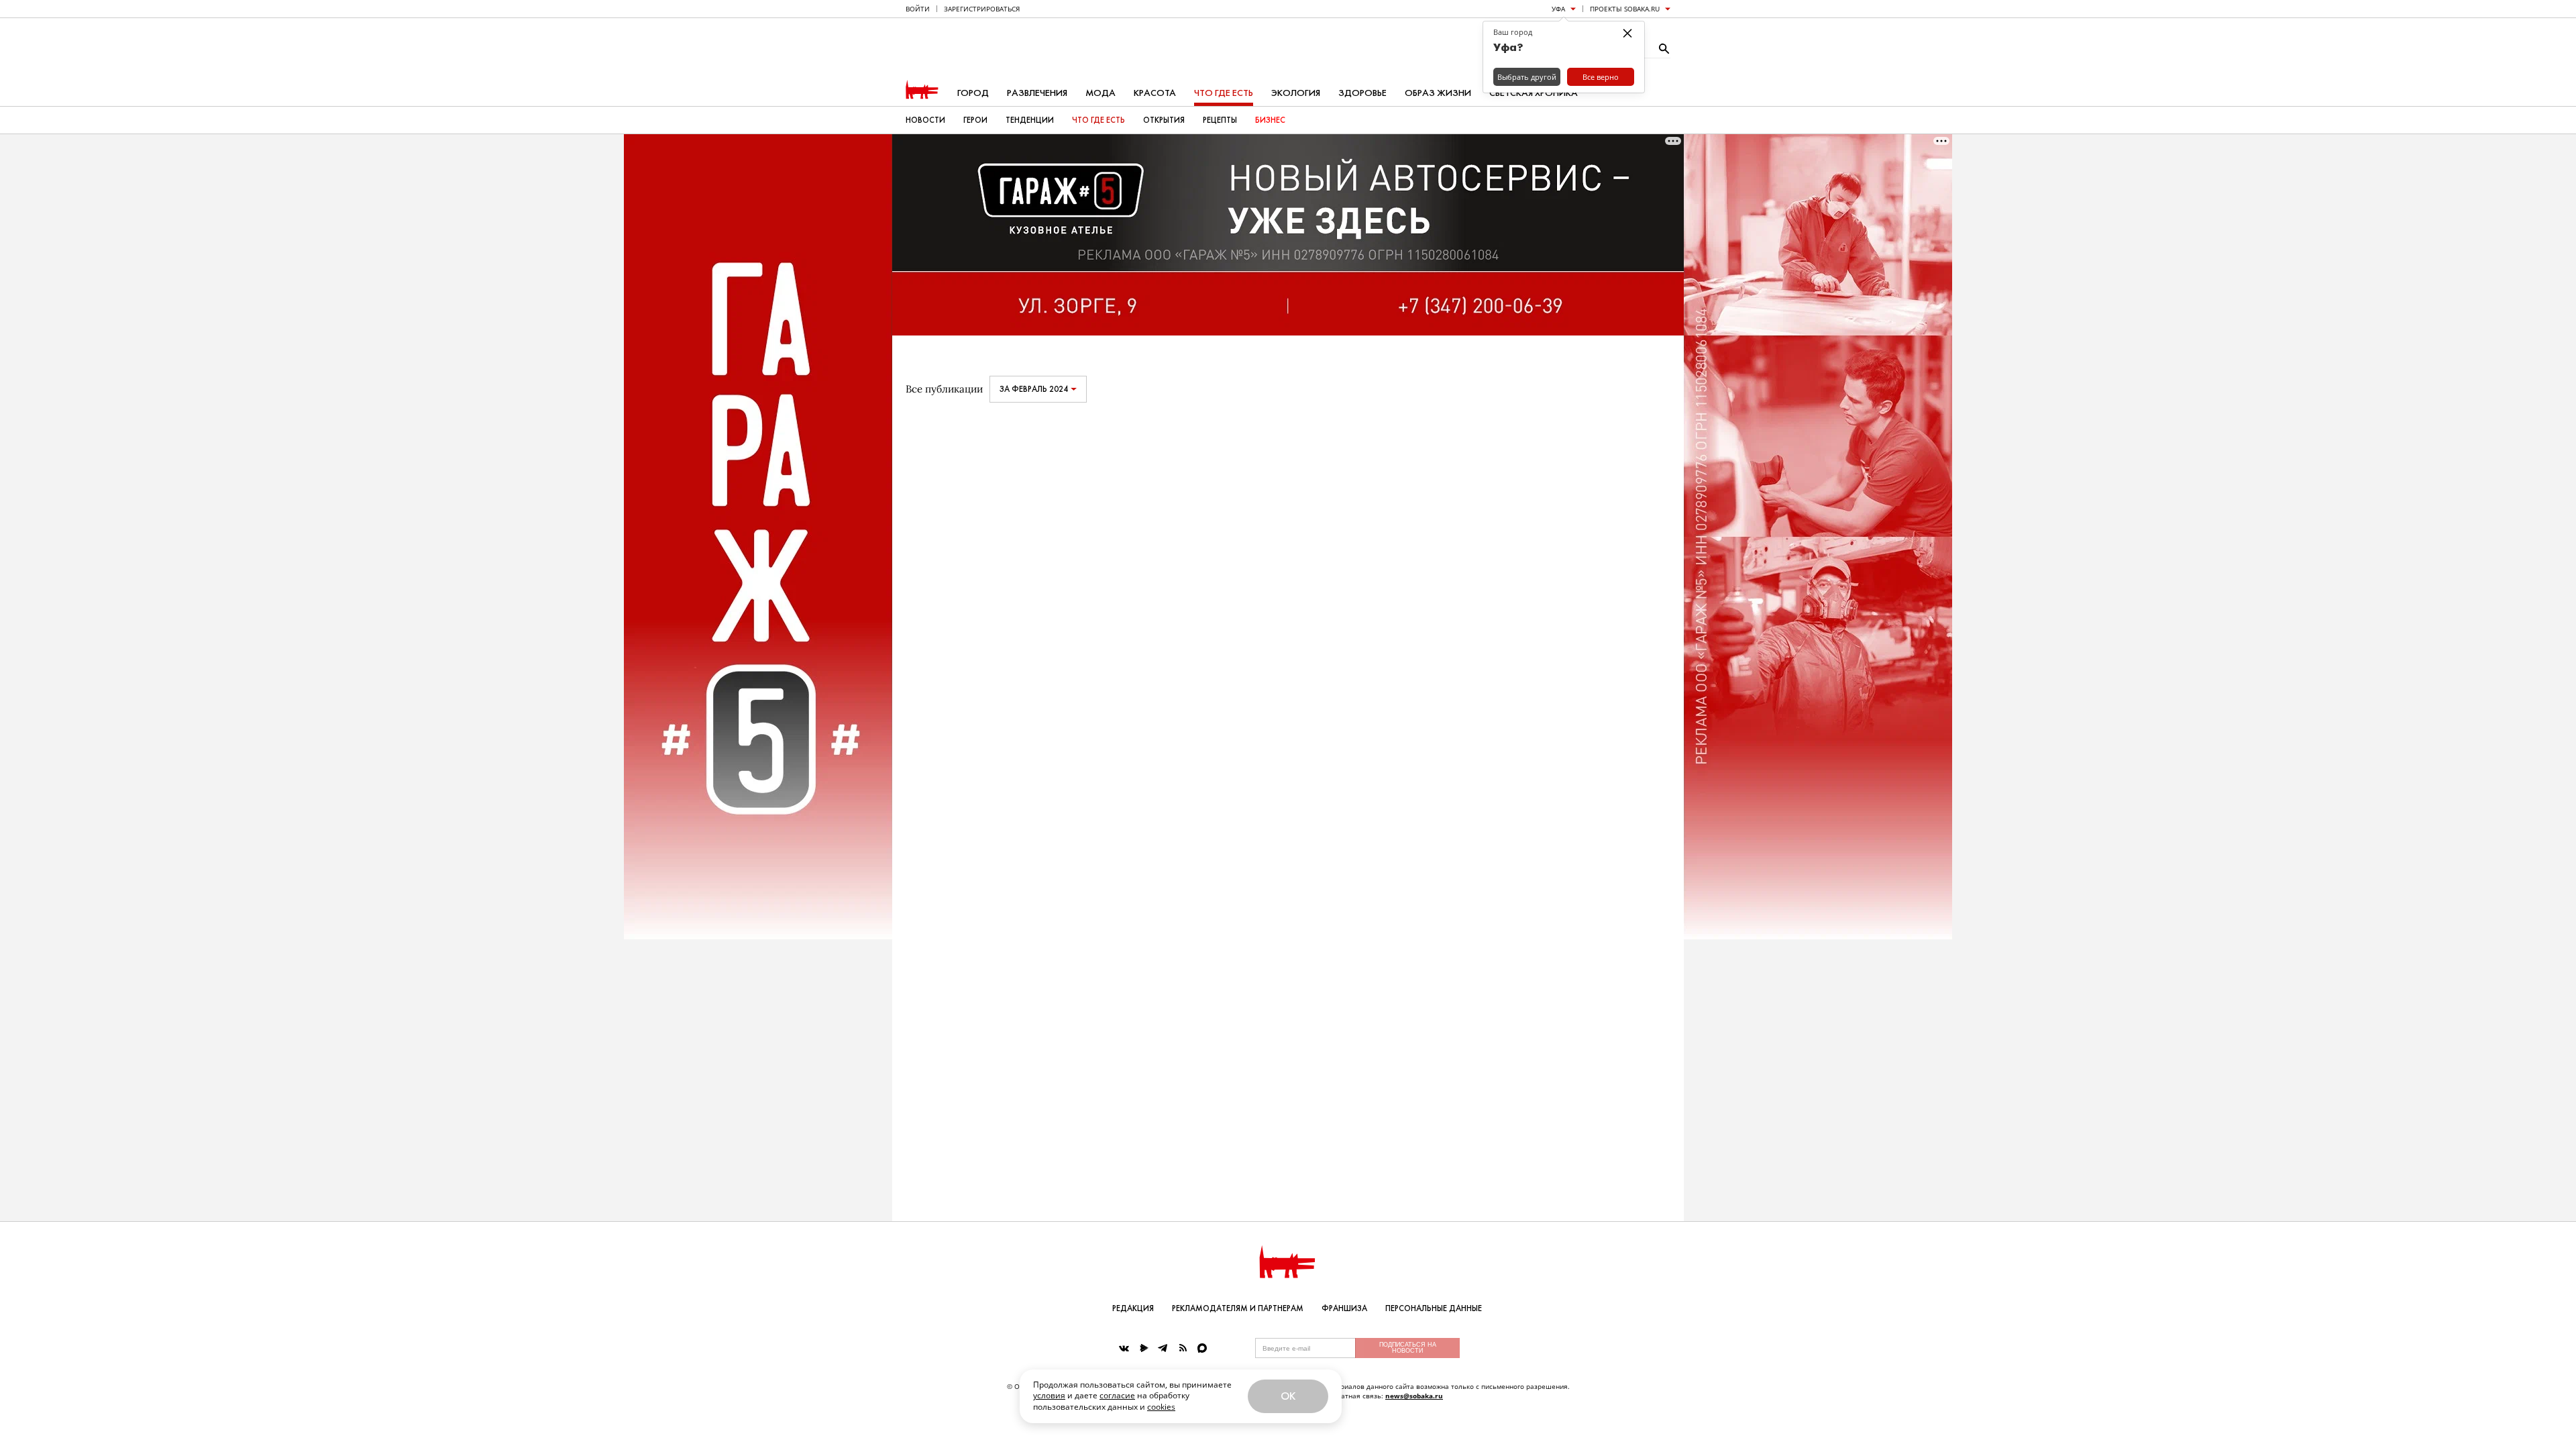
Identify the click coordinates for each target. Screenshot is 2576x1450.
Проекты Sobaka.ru (1625, 9)
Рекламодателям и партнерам (1238, 1308)
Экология (1296, 93)
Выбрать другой (1527, 77)
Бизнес (1270, 120)
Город (973, 93)
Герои (975, 120)
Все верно (1601, 77)
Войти (918, 9)
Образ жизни (1438, 93)
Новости (925, 120)
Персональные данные (1434, 1308)
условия (1049, 1395)
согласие (1117, 1395)
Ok (1288, 1396)
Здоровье (1362, 93)
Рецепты (1220, 120)
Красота (1155, 93)
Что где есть (1224, 93)
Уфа (1558, 9)
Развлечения (1037, 93)
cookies (1161, 1407)
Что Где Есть (1098, 120)
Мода (1101, 93)
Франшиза (1344, 1308)
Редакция (1133, 1308)
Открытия (1164, 120)
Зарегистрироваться (982, 9)
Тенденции (1030, 120)
